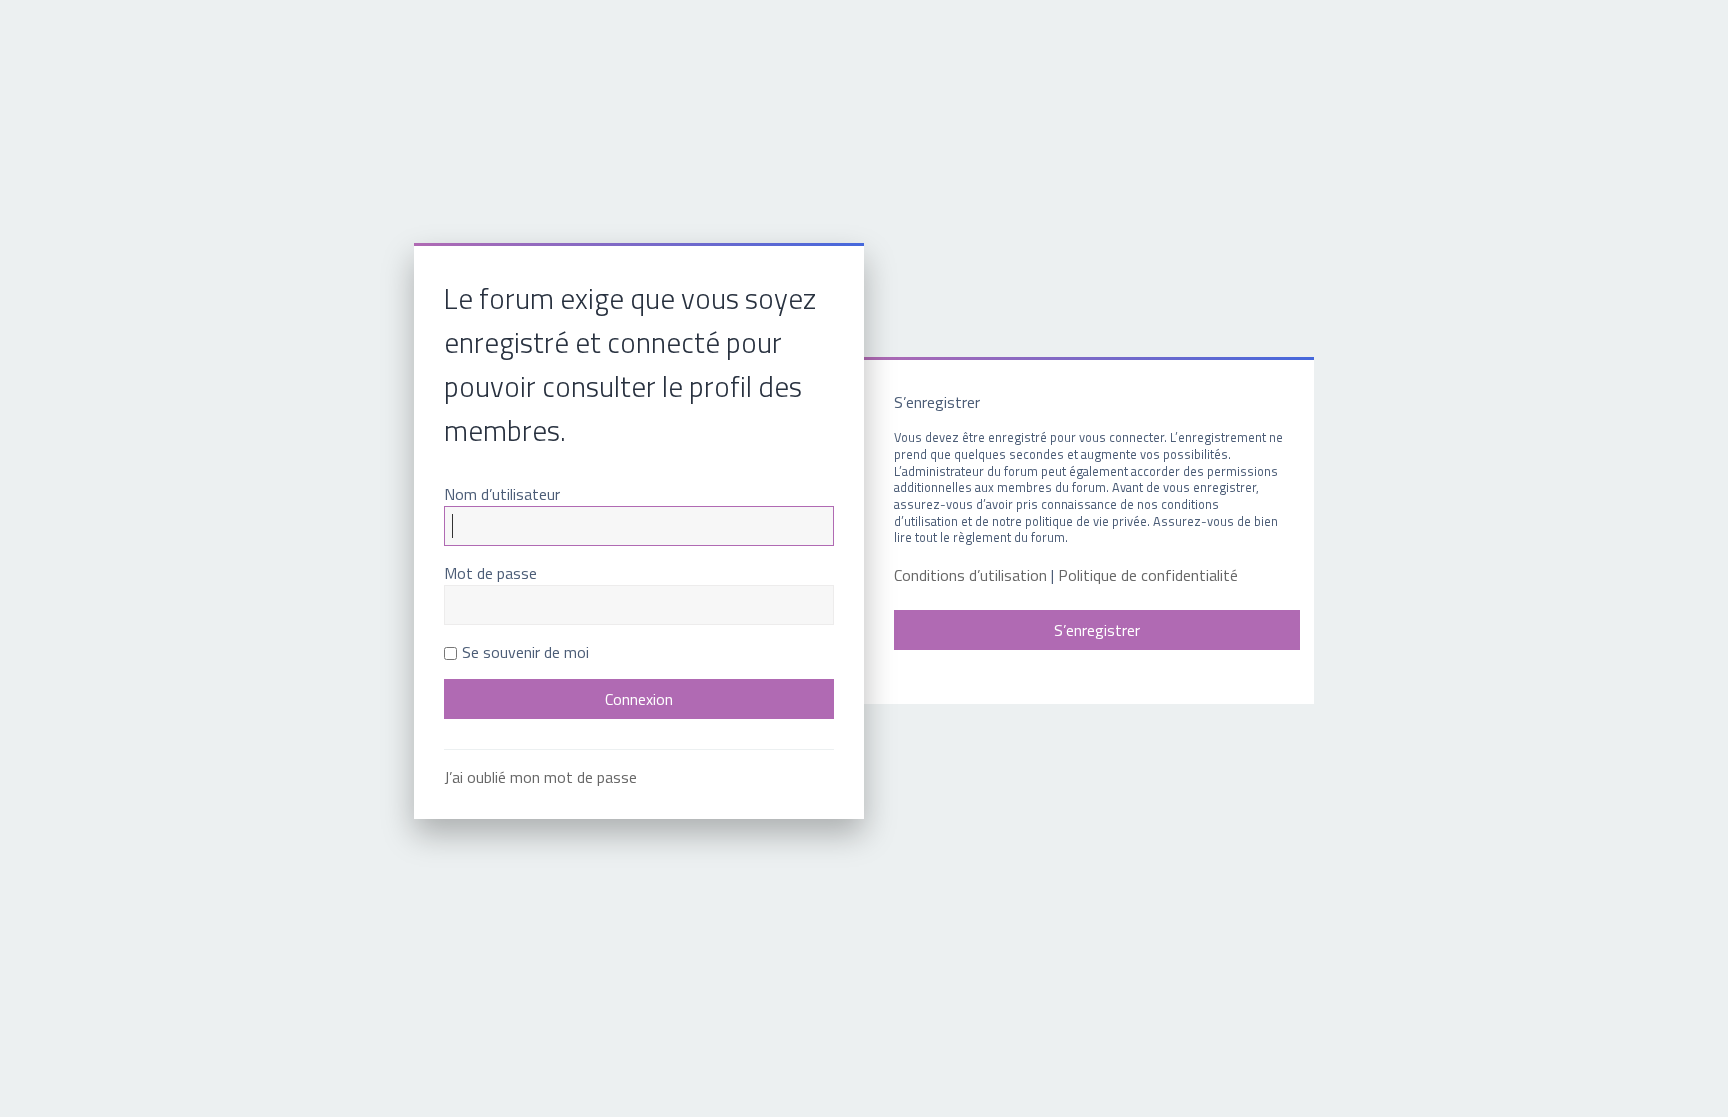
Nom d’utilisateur (502, 494)
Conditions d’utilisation (970, 575)
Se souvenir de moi (525, 652)
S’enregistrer (1097, 630)
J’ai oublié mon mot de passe (540, 777)
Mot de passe (490, 573)
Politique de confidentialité (1148, 575)
